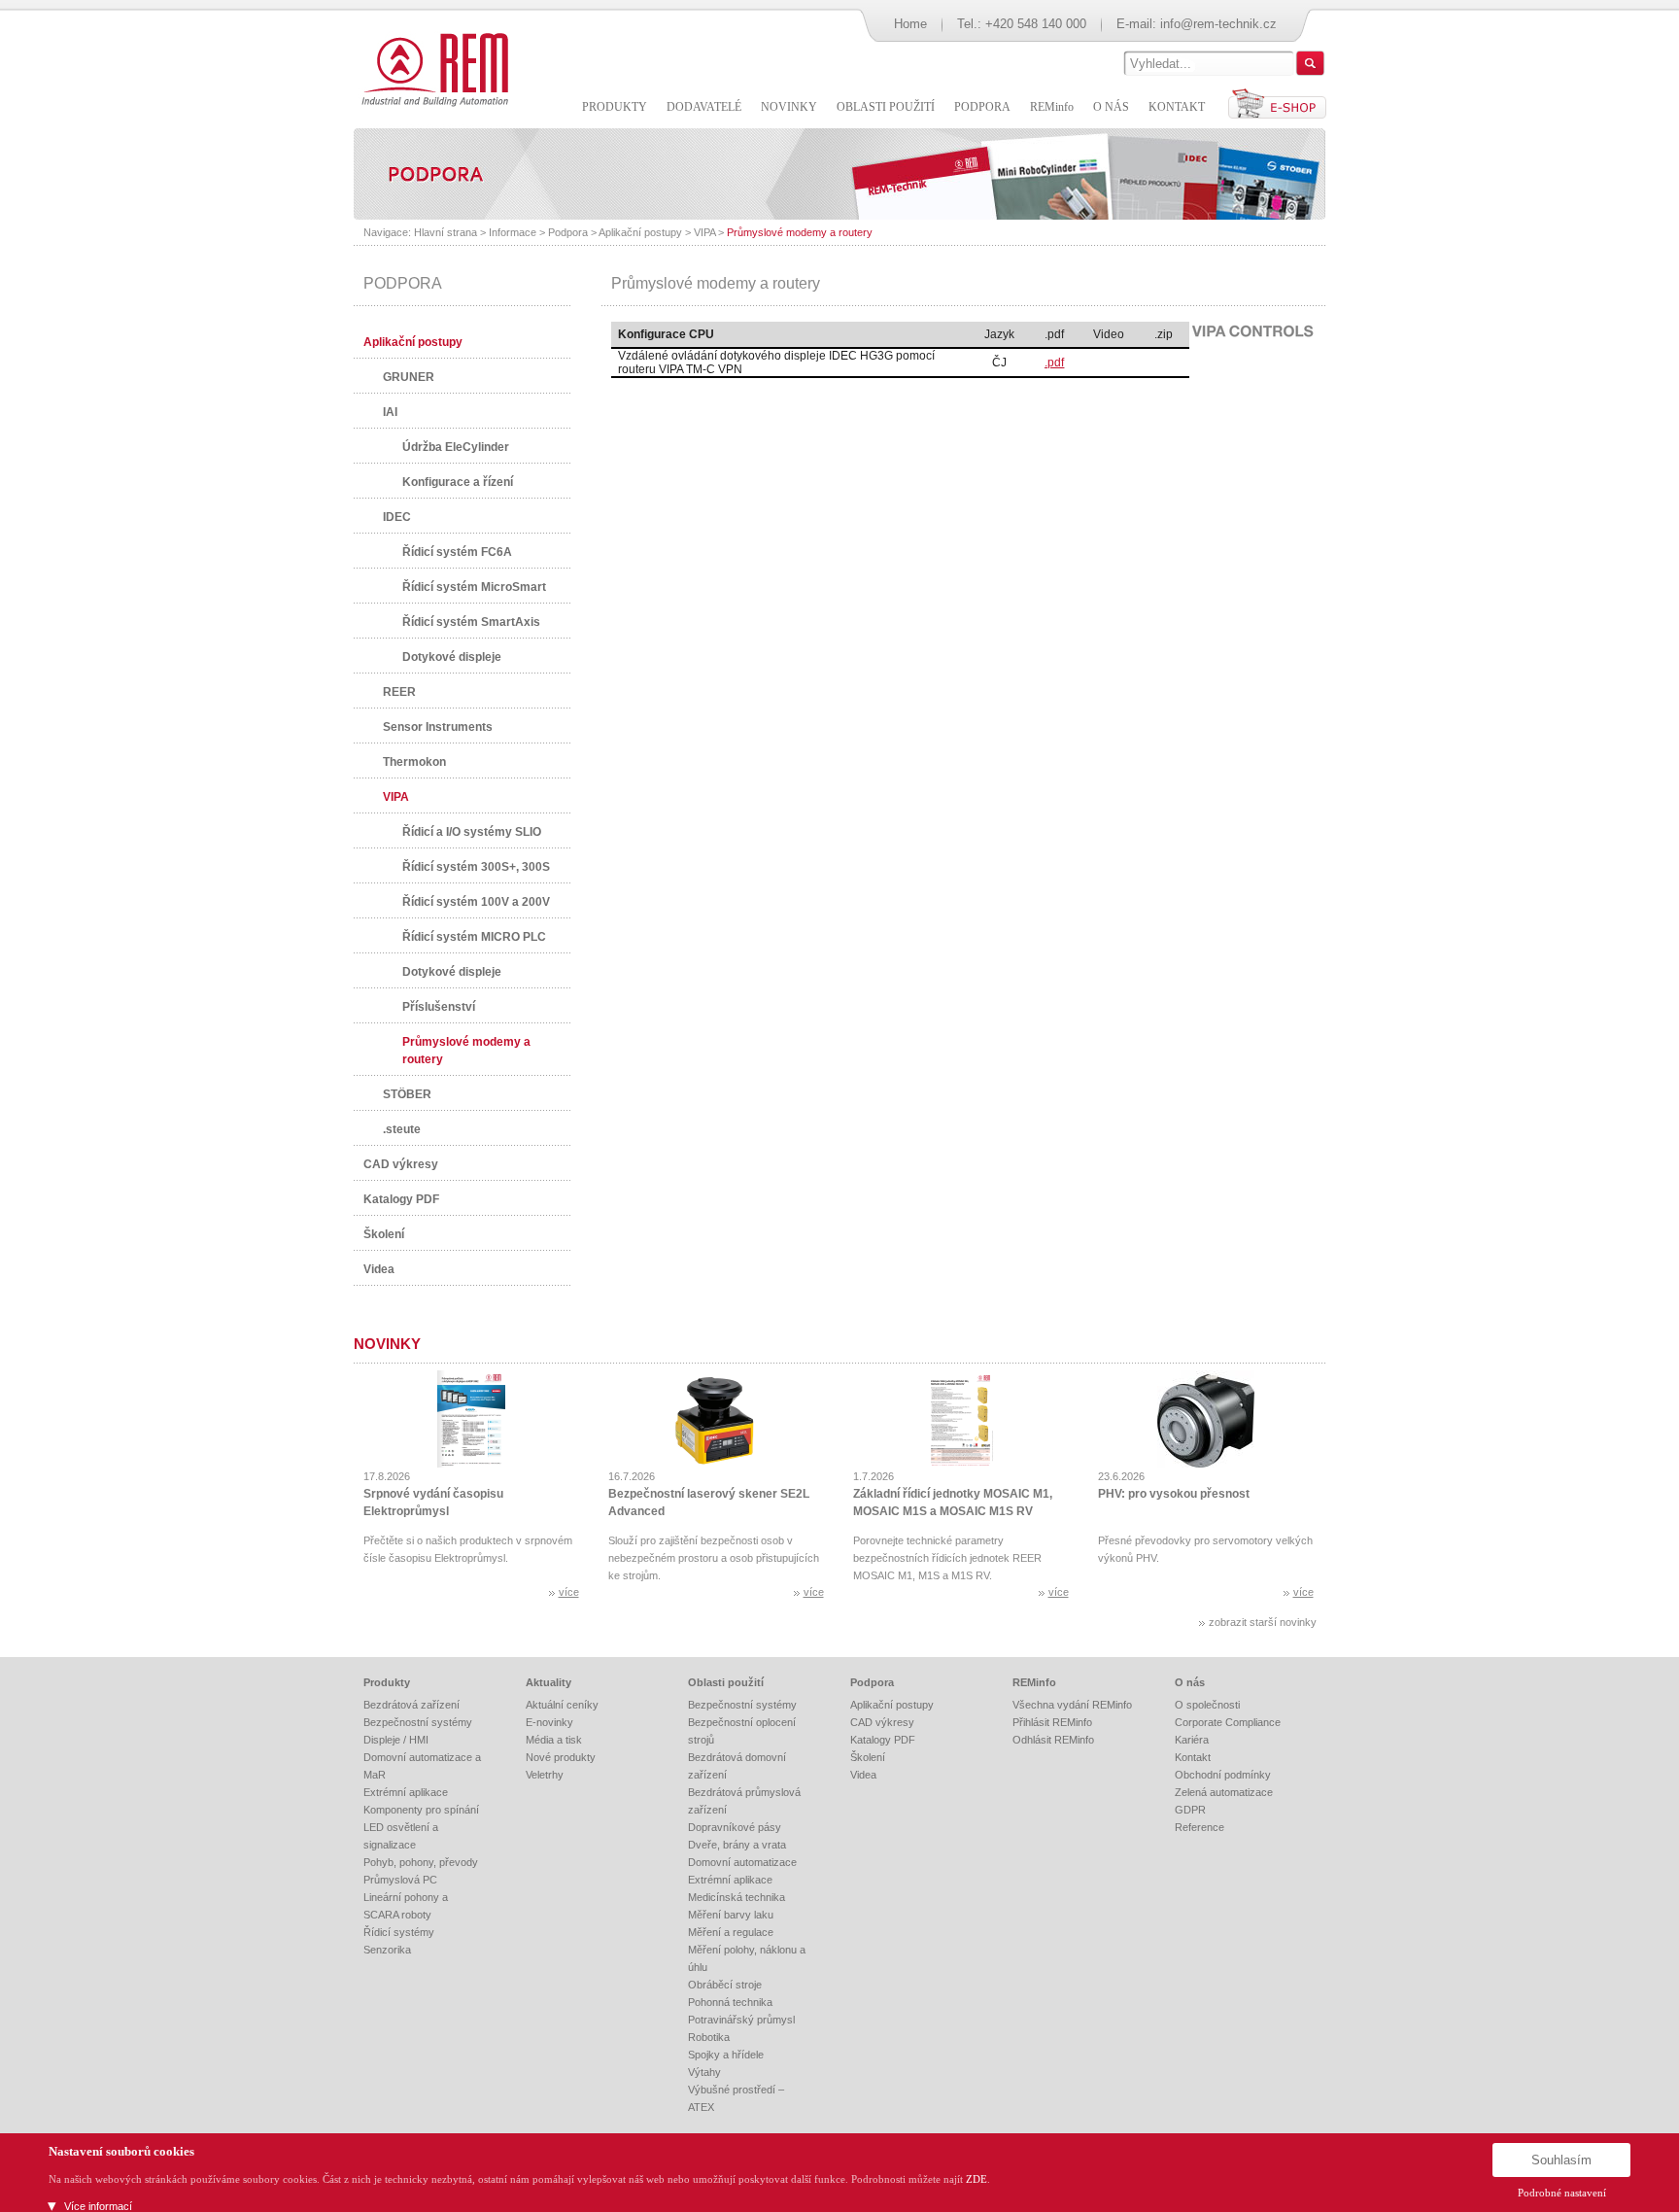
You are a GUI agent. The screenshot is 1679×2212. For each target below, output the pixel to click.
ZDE (977, 2179)
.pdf (1054, 363)
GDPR (1190, 1810)
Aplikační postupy (640, 232)
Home (910, 24)
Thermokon (414, 762)
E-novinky (549, 1722)
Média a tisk (554, 1740)
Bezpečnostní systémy (418, 1722)
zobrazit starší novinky (1263, 1622)
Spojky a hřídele (726, 2055)
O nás (1190, 1682)
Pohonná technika (730, 2002)
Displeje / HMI (396, 1740)
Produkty (387, 1682)
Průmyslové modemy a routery (800, 232)
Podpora (568, 232)
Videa (379, 1269)
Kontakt (1193, 1757)
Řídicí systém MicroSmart (474, 587)
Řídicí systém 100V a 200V (476, 902)
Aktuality (548, 1682)
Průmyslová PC (400, 1880)
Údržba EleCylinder (456, 447)
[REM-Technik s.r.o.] (432, 68)
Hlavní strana (445, 232)
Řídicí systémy (399, 1932)
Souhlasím (1561, 2160)
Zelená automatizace (1224, 1792)
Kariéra (1192, 1740)
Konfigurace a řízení (458, 482)
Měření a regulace (731, 1932)
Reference (1199, 1827)
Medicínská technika (737, 1897)
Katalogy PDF (401, 1199)
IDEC (397, 517)
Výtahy (704, 2072)
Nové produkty (561, 1757)
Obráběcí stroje (725, 1985)
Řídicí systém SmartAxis (471, 622)
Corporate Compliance (1228, 1722)
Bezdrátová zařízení (411, 1705)
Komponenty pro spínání (421, 1810)
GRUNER (409, 377)
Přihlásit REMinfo (1052, 1722)
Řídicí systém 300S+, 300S (476, 867)
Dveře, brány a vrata (737, 1845)
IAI (390, 412)
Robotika (709, 2037)
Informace (513, 232)
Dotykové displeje (452, 657)
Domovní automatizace (742, 1862)
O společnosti (1207, 1705)
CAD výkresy (401, 1164)
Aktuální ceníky (562, 1705)
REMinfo (1034, 1682)
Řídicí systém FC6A (457, 552)
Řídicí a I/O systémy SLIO (472, 832)
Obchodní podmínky (1223, 1775)
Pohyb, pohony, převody (421, 1862)
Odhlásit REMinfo (1053, 1740)
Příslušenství (439, 1007)
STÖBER (407, 1094)
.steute (402, 1129)
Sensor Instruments (438, 727)
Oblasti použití (726, 1682)
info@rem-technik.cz (1218, 24)
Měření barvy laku (731, 1915)
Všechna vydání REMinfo (1072, 1705)
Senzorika (387, 1950)
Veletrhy (545, 1775)
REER (399, 692)
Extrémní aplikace (406, 1792)
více (569, 1592)
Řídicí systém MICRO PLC (474, 937)
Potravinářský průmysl (741, 2020)
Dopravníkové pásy (735, 1827)
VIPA (704, 232)
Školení (384, 1234)
